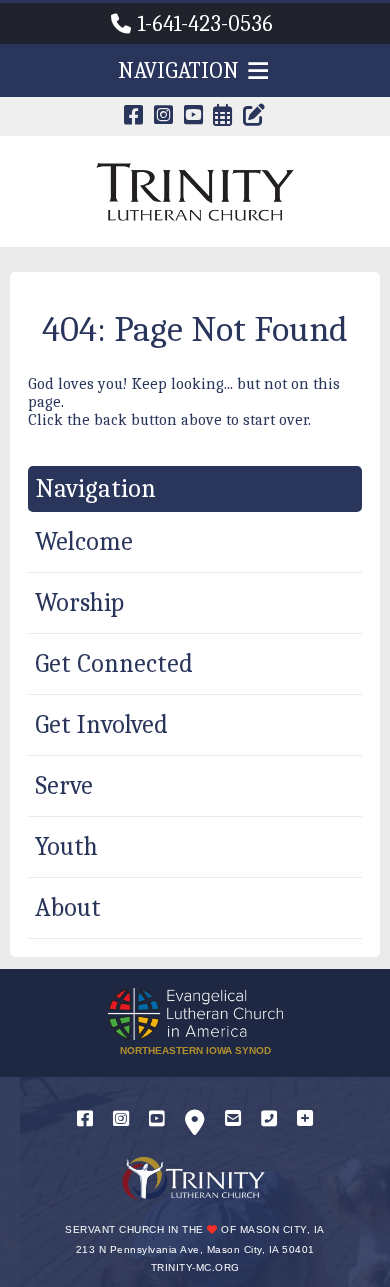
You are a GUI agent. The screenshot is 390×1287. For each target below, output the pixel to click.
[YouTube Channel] (194, 117)
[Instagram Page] (164, 117)
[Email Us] (233, 1119)
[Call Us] (269, 1119)
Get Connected (114, 664)
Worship (79, 603)
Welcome (84, 542)
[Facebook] (85, 1119)
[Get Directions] (195, 1126)
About (68, 908)
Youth (66, 847)
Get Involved (101, 725)
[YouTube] (157, 1119)
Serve (64, 786)
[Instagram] (121, 1119)
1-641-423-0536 (205, 24)
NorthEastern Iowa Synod (195, 1050)
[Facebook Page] (134, 117)
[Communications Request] (305, 1119)
